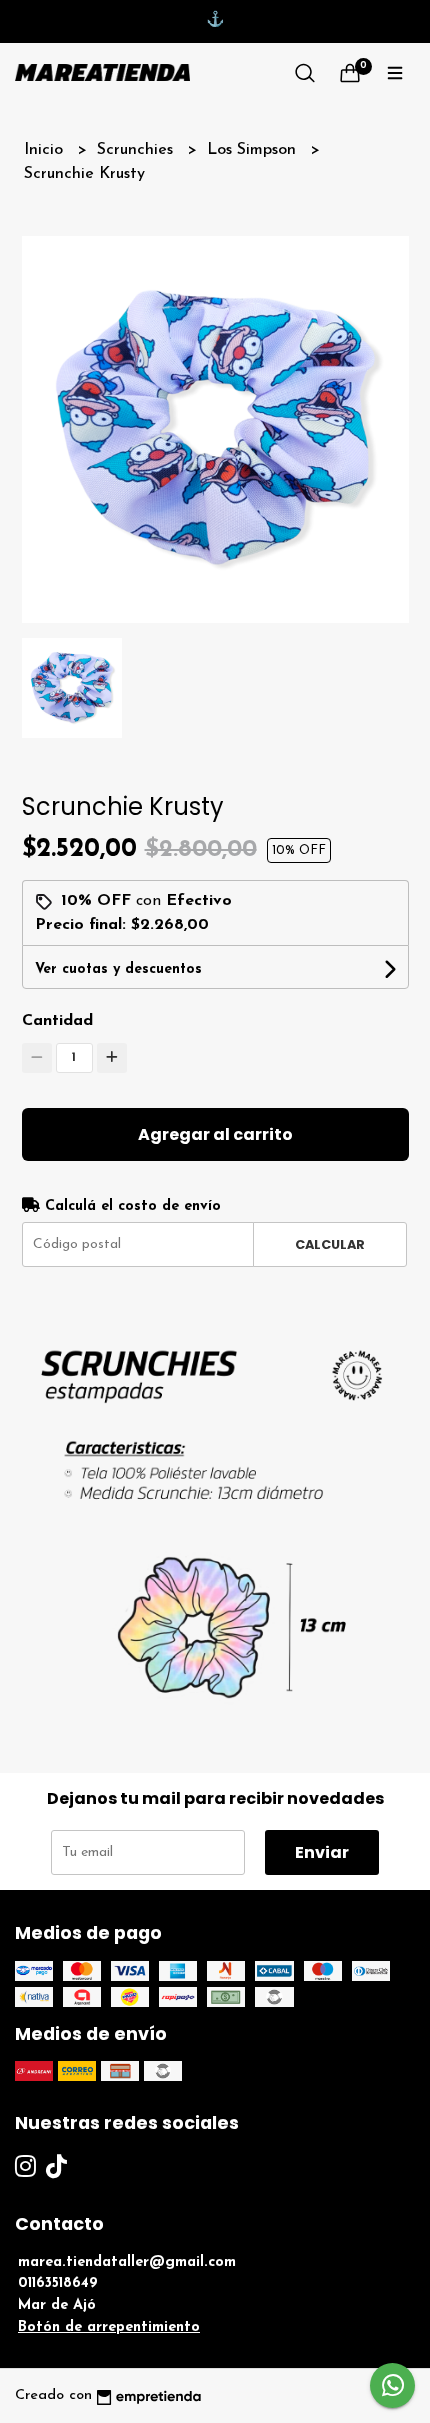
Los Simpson (254, 150)
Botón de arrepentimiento (109, 2327)
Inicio (46, 150)
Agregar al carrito (215, 1134)
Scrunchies (137, 150)
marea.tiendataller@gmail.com (127, 2262)
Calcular (330, 1244)
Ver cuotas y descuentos (118, 969)
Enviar (322, 1852)
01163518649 (58, 2283)
